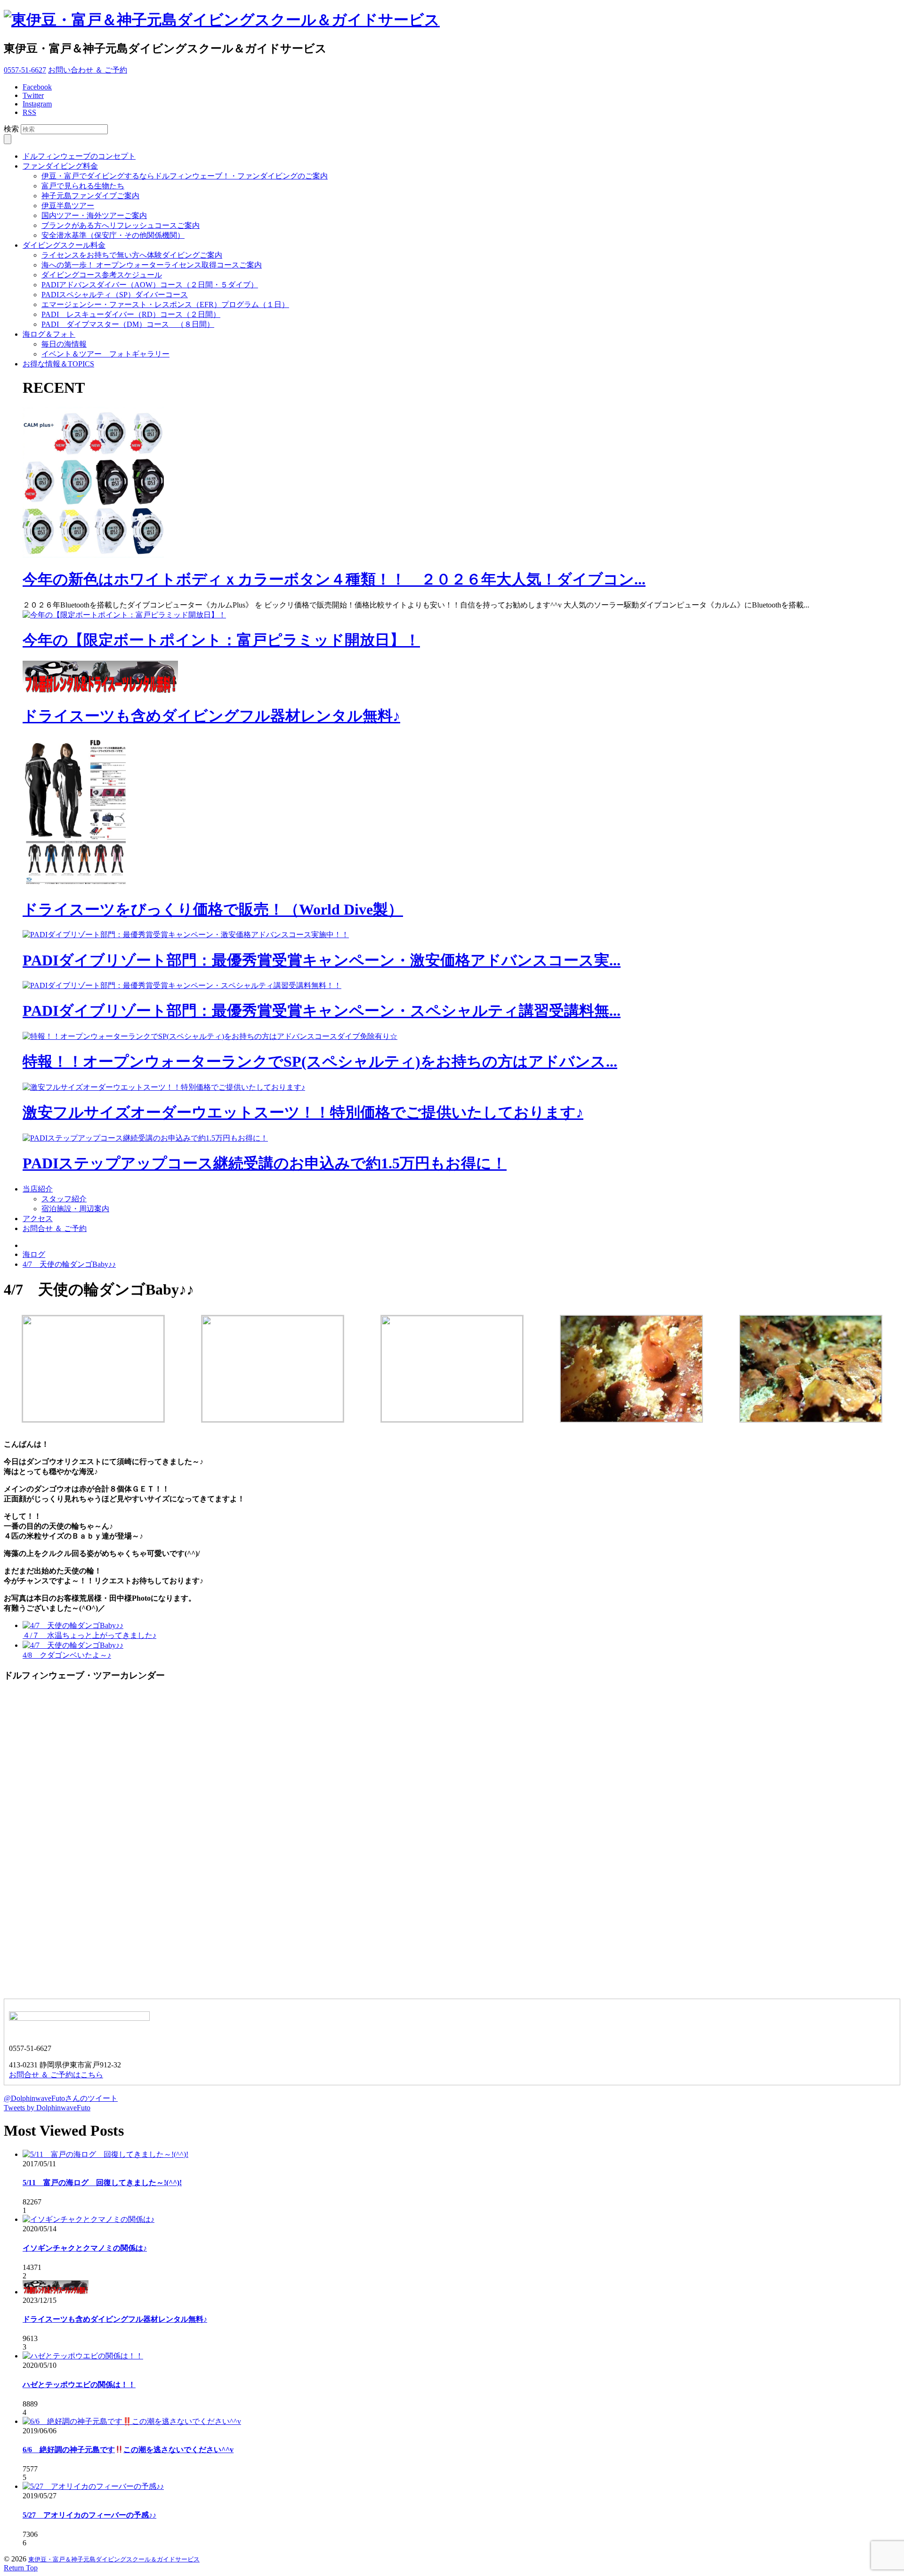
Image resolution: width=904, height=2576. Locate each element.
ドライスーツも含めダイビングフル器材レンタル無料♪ (211, 716)
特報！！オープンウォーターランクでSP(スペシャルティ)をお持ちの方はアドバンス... (320, 1061)
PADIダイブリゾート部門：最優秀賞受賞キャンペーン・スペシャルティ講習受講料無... (322, 1011)
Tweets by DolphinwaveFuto (47, 2108)
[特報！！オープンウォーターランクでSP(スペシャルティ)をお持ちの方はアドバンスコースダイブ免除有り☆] (210, 1036)
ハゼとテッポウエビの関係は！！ (79, 2385)
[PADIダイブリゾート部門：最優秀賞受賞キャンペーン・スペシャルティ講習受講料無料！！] (182, 985)
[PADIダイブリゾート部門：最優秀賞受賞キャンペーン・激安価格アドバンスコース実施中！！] (186, 935)
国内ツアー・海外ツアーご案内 (94, 215)
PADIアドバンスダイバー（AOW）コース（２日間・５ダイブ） (150, 285)
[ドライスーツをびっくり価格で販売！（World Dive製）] (79, 885)
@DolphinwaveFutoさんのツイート (61, 2098)
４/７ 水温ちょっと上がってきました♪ (89, 1635)
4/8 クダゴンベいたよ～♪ (67, 1655)
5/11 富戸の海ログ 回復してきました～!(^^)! (102, 2183)
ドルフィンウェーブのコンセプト (79, 156)
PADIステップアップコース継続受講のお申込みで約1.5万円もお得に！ (265, 1163)
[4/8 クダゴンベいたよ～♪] (73, 1645)
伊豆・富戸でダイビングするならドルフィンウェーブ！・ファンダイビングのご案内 (185, 176)
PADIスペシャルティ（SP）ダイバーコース (115, 295)
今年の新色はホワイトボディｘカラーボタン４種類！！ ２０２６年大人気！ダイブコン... (334, 579)
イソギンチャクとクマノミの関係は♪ (85, 2248)
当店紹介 (38, 1189)
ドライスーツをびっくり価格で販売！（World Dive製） (213, 909)
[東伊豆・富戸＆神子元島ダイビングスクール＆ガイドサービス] (222, 20)
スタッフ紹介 (64, 1199)
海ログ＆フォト (49, 334)
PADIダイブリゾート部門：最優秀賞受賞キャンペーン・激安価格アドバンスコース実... (322, 960)
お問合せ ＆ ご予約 (55, 1228)
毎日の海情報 (64, 344)
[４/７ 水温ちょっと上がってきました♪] (73, 1625)
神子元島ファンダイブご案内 (90, 196)
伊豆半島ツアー (68, 206)
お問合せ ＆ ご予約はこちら (56, 2075)
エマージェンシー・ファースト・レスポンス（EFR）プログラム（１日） (165, 304)
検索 (11, 129)
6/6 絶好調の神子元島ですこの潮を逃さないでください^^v (128, 2450)
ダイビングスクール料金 (64, 245)
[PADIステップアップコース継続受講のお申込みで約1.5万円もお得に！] (145, 1138)
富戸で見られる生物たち (83, 186)
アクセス (38, 1219)
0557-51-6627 (25, 70)
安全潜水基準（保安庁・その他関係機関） (113, 235)
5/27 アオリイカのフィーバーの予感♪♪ (89, 2515)
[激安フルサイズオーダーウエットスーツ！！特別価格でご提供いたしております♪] (164, 1087)
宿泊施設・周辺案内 (75, 1209)
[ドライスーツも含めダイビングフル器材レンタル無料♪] (100, 691)
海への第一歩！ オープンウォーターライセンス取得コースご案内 (152, 265)
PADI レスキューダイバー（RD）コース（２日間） (131, 314)
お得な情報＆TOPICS (58, 364)
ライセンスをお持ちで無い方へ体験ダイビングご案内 (132, 255)
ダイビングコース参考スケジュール (102, 275)
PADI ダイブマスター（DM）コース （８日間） (128, 324)
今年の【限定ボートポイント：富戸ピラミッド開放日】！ (221, 640)
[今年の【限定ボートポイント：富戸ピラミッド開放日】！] (124, 615)
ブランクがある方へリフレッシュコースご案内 (121, 225)
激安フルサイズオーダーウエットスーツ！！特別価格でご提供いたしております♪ (303, 1112)
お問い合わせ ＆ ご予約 (88, 70)
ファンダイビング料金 (60, 166)
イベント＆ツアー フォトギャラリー (105, 354)
